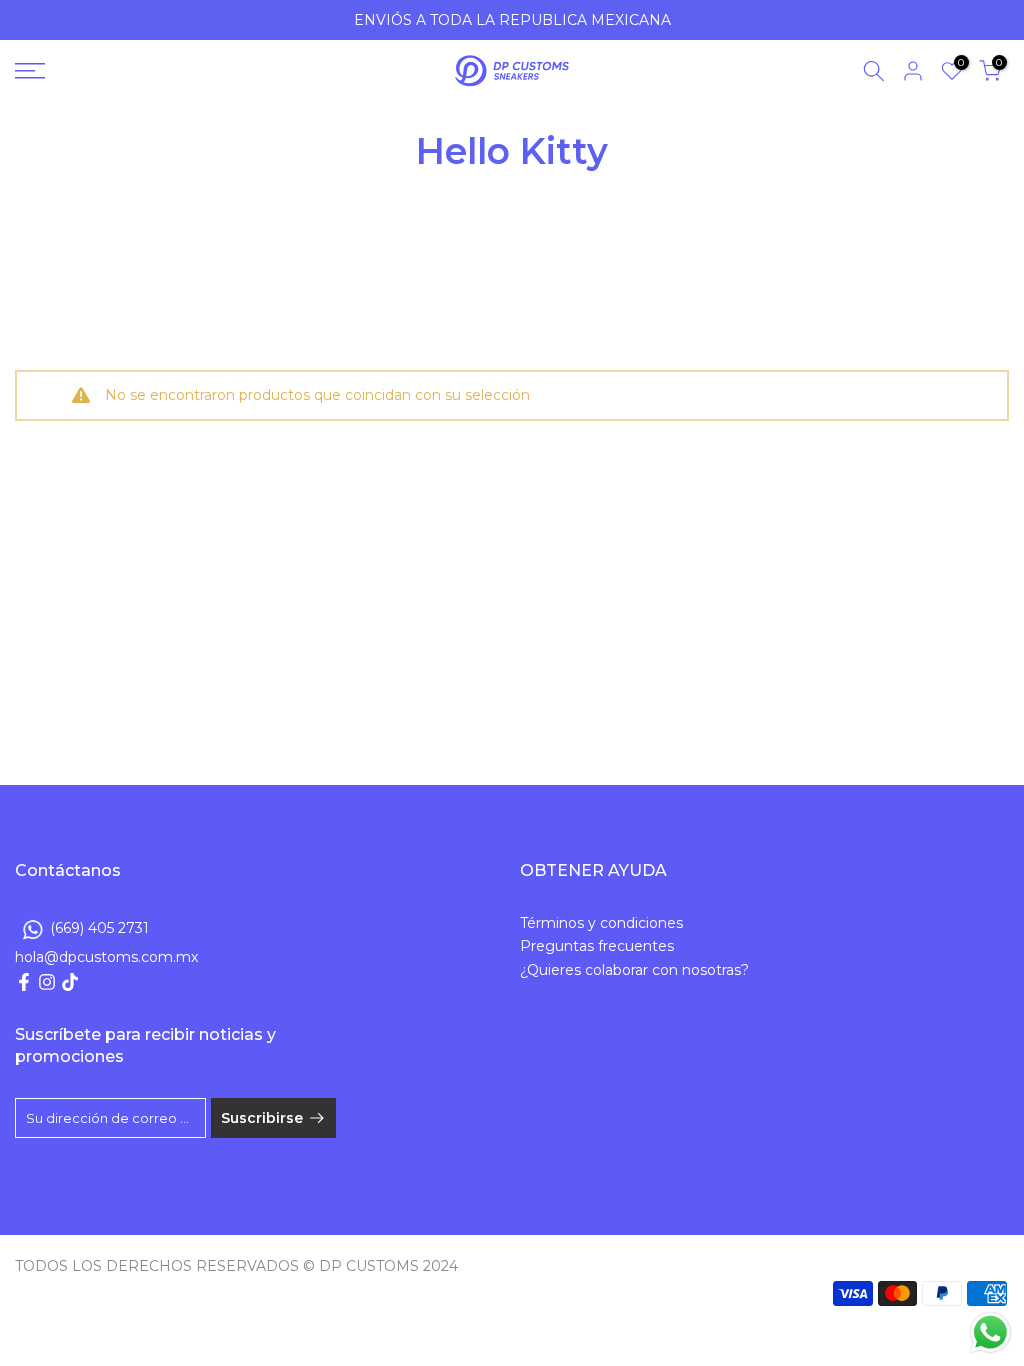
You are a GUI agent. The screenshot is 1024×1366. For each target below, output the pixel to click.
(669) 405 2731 (99, 927)
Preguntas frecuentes (597, 946)
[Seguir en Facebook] (24, 982)
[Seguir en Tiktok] (70, 982)
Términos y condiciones (601, 923)
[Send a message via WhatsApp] (990, 1332)
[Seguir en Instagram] (47, 982)
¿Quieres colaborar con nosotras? (634, 970)
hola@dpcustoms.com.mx (106, 957)
